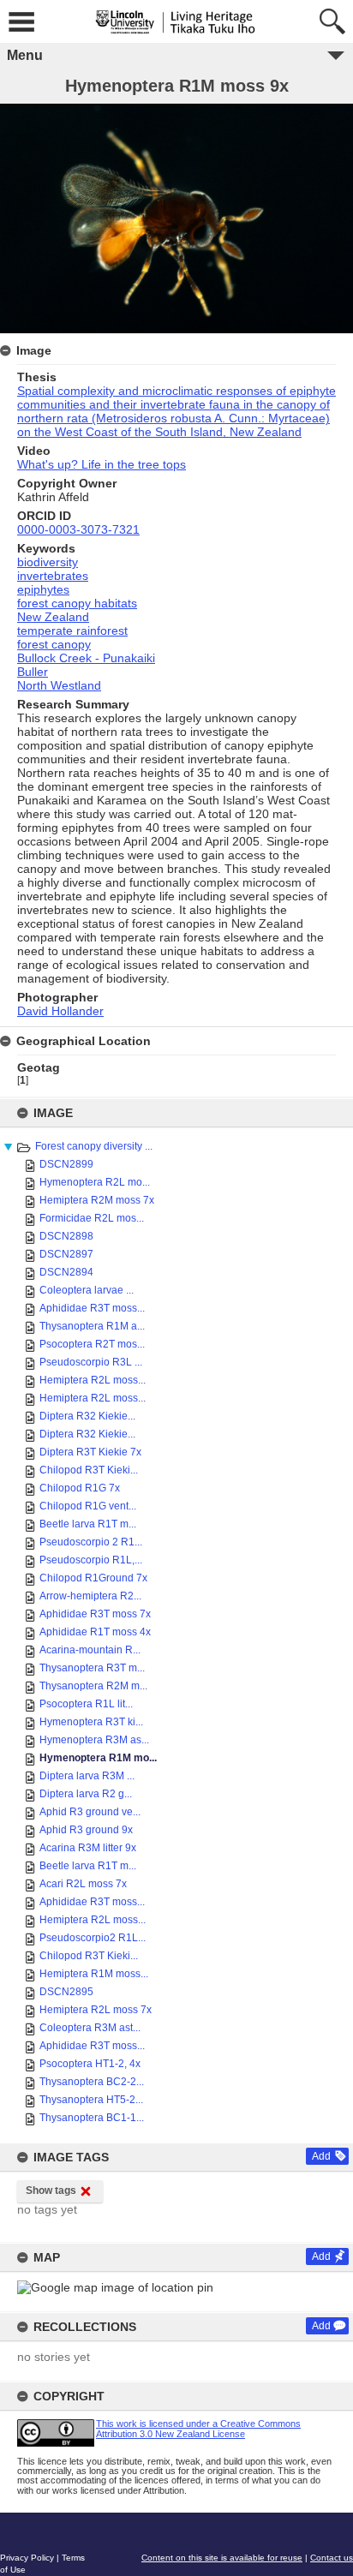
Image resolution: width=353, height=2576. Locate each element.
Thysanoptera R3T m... (92, 1668)
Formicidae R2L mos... (92, 1218)
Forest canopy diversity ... (94, 1146)
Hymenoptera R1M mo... (98, 1758)
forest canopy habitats (77, 603)
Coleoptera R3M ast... (90, 2028)
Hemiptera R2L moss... (93, 1380)
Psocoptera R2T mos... (92, 1344)
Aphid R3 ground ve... (90, 1812)
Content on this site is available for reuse (222, 2558)
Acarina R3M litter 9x (88, 1848)
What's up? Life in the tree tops (102, 464)
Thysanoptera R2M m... (93, 1686)
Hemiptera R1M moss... (94, 1974)
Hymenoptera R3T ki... (91, 1722)
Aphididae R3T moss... (92, 1308)
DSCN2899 (66, 1164)
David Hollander (60, 1011)
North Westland (59, 685)
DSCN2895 (66, 1992)
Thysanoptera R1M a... (92, 1326)
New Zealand (53, 617)
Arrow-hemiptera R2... (90, 1596)
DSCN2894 (66, 1272)
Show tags (51, 2190)
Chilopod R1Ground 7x (93, 1578)
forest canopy (54, 644)
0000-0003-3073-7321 (78, 529)
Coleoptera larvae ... (87, 1290)
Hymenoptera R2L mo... (95, 1182)
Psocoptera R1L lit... (86, 1704)
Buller (33, 672)
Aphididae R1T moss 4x (95, 1632)
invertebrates (53, 576)
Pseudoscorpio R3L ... (91, 1362)
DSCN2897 (66, 1254)
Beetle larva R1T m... (88, 1524)
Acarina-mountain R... (90, 1650)
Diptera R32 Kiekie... (87, 1416)
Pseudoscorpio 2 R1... (91, 1542)
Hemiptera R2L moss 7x (96, 2010)
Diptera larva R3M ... (87, 1776)
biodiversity (48, 562)
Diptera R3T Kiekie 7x (90, 1452)
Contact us (332, 2558)
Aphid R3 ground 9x (86, 1830)
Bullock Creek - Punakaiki (86, 658)
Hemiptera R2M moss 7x (97, 1200)
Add (321, 2156)
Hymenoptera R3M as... (94, 1740)
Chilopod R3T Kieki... (89, 1470)
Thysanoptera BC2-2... (92, 2082)
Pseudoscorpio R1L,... (91, 1560)
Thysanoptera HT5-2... (91, 2100)
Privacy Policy (27, 2558)
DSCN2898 (66, 1236)
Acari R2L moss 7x (83, 1884)
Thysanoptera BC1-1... (92, 2118)
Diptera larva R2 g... (86, 1794)
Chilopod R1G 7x (80, 1488)
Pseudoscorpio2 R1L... (93, 1938)
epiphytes (43, 589)
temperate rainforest (72, 631)
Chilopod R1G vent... (88, 1506)
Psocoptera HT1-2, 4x (90, 2064)
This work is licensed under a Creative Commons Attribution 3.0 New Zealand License (198, 2428)
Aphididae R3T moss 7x (95, 1614)
